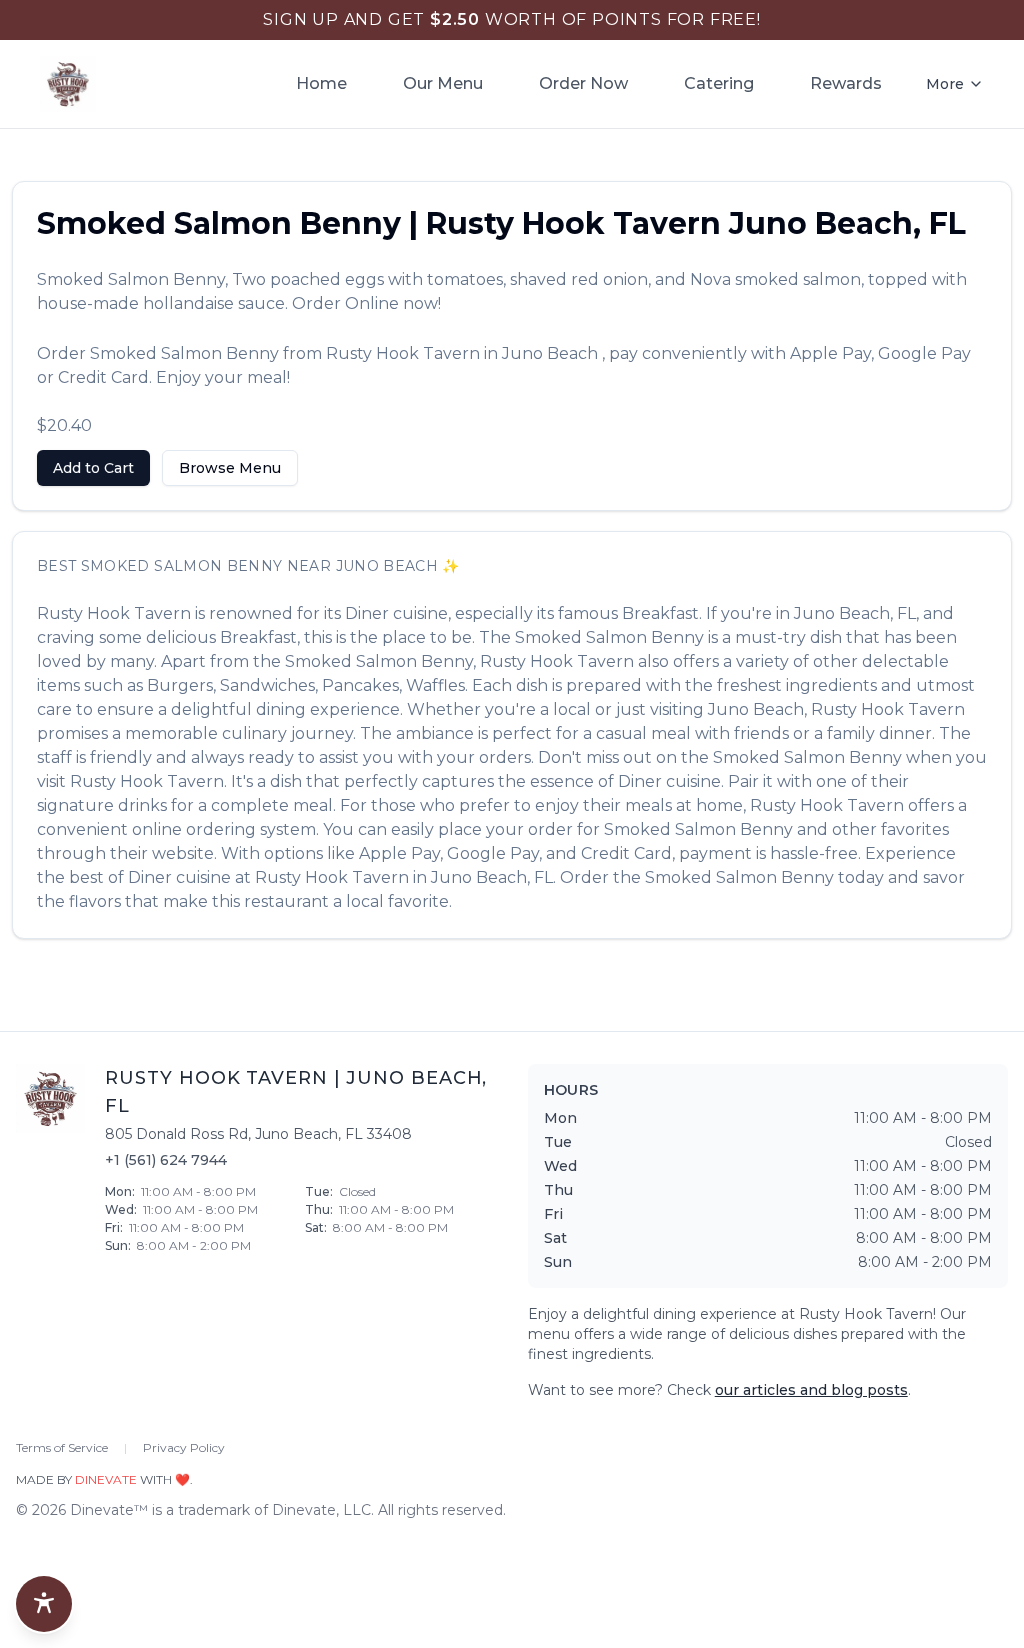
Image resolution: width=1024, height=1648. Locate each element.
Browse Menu (230, 468)
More (945, 84)
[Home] (68, 84)
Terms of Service (62, 1447)
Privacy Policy (184, 1447)
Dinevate (106, 1479)
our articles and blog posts (811, 1390)
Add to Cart (93, 468)
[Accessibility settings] (44, 1604)
